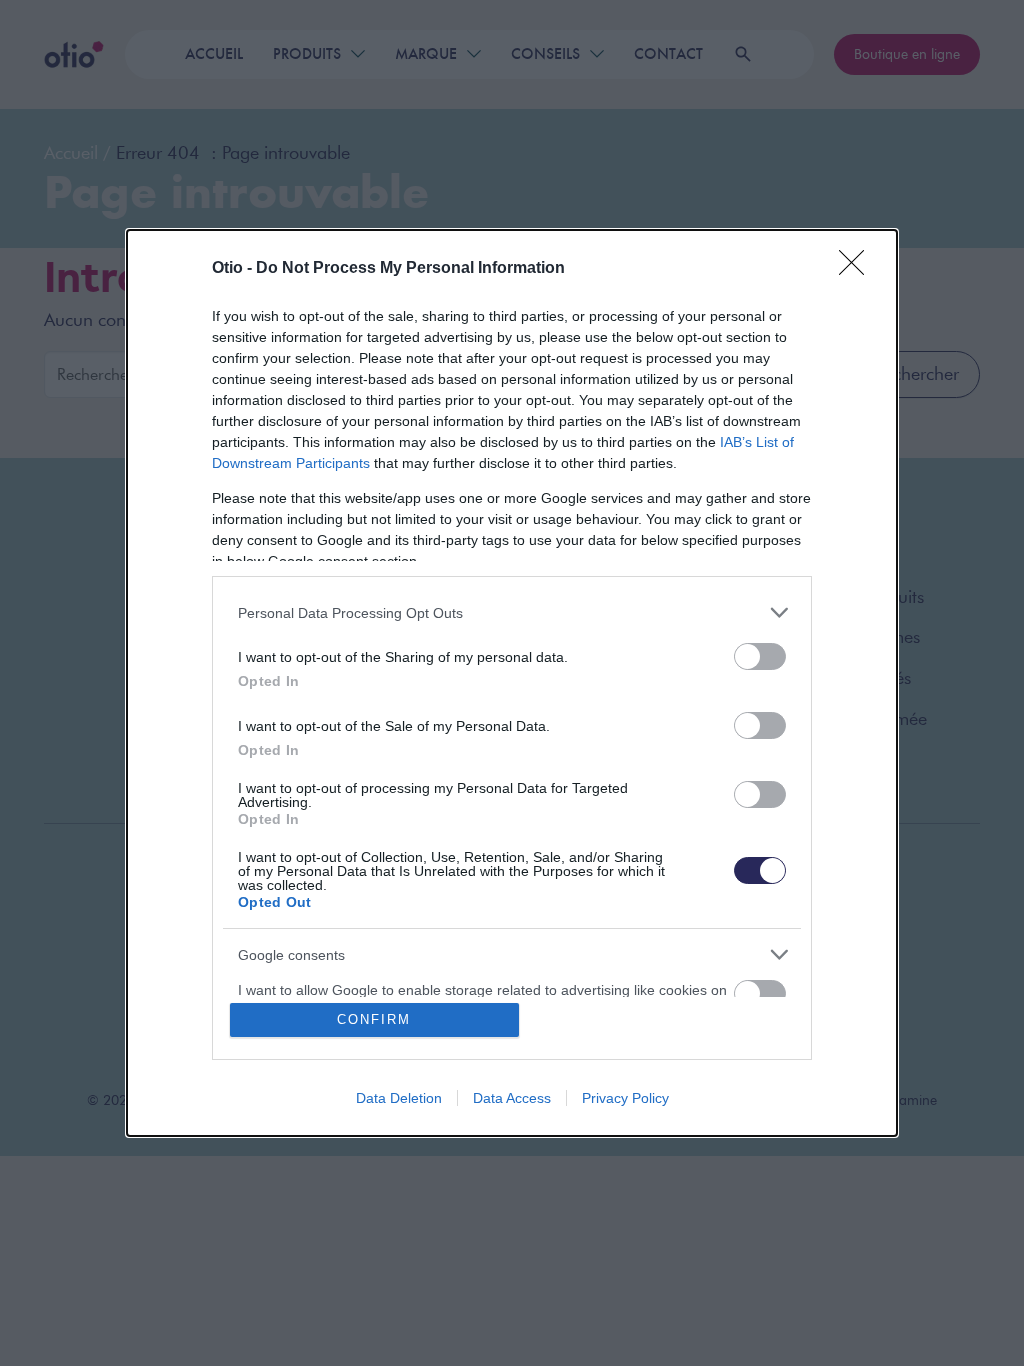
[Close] (858, 269)
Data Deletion (399, 1098)
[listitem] (512, 612)
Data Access (512, 1098)
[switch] (760, 656)
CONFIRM (374, 1019)
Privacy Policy (625, 1098)
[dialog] (512, 683)
